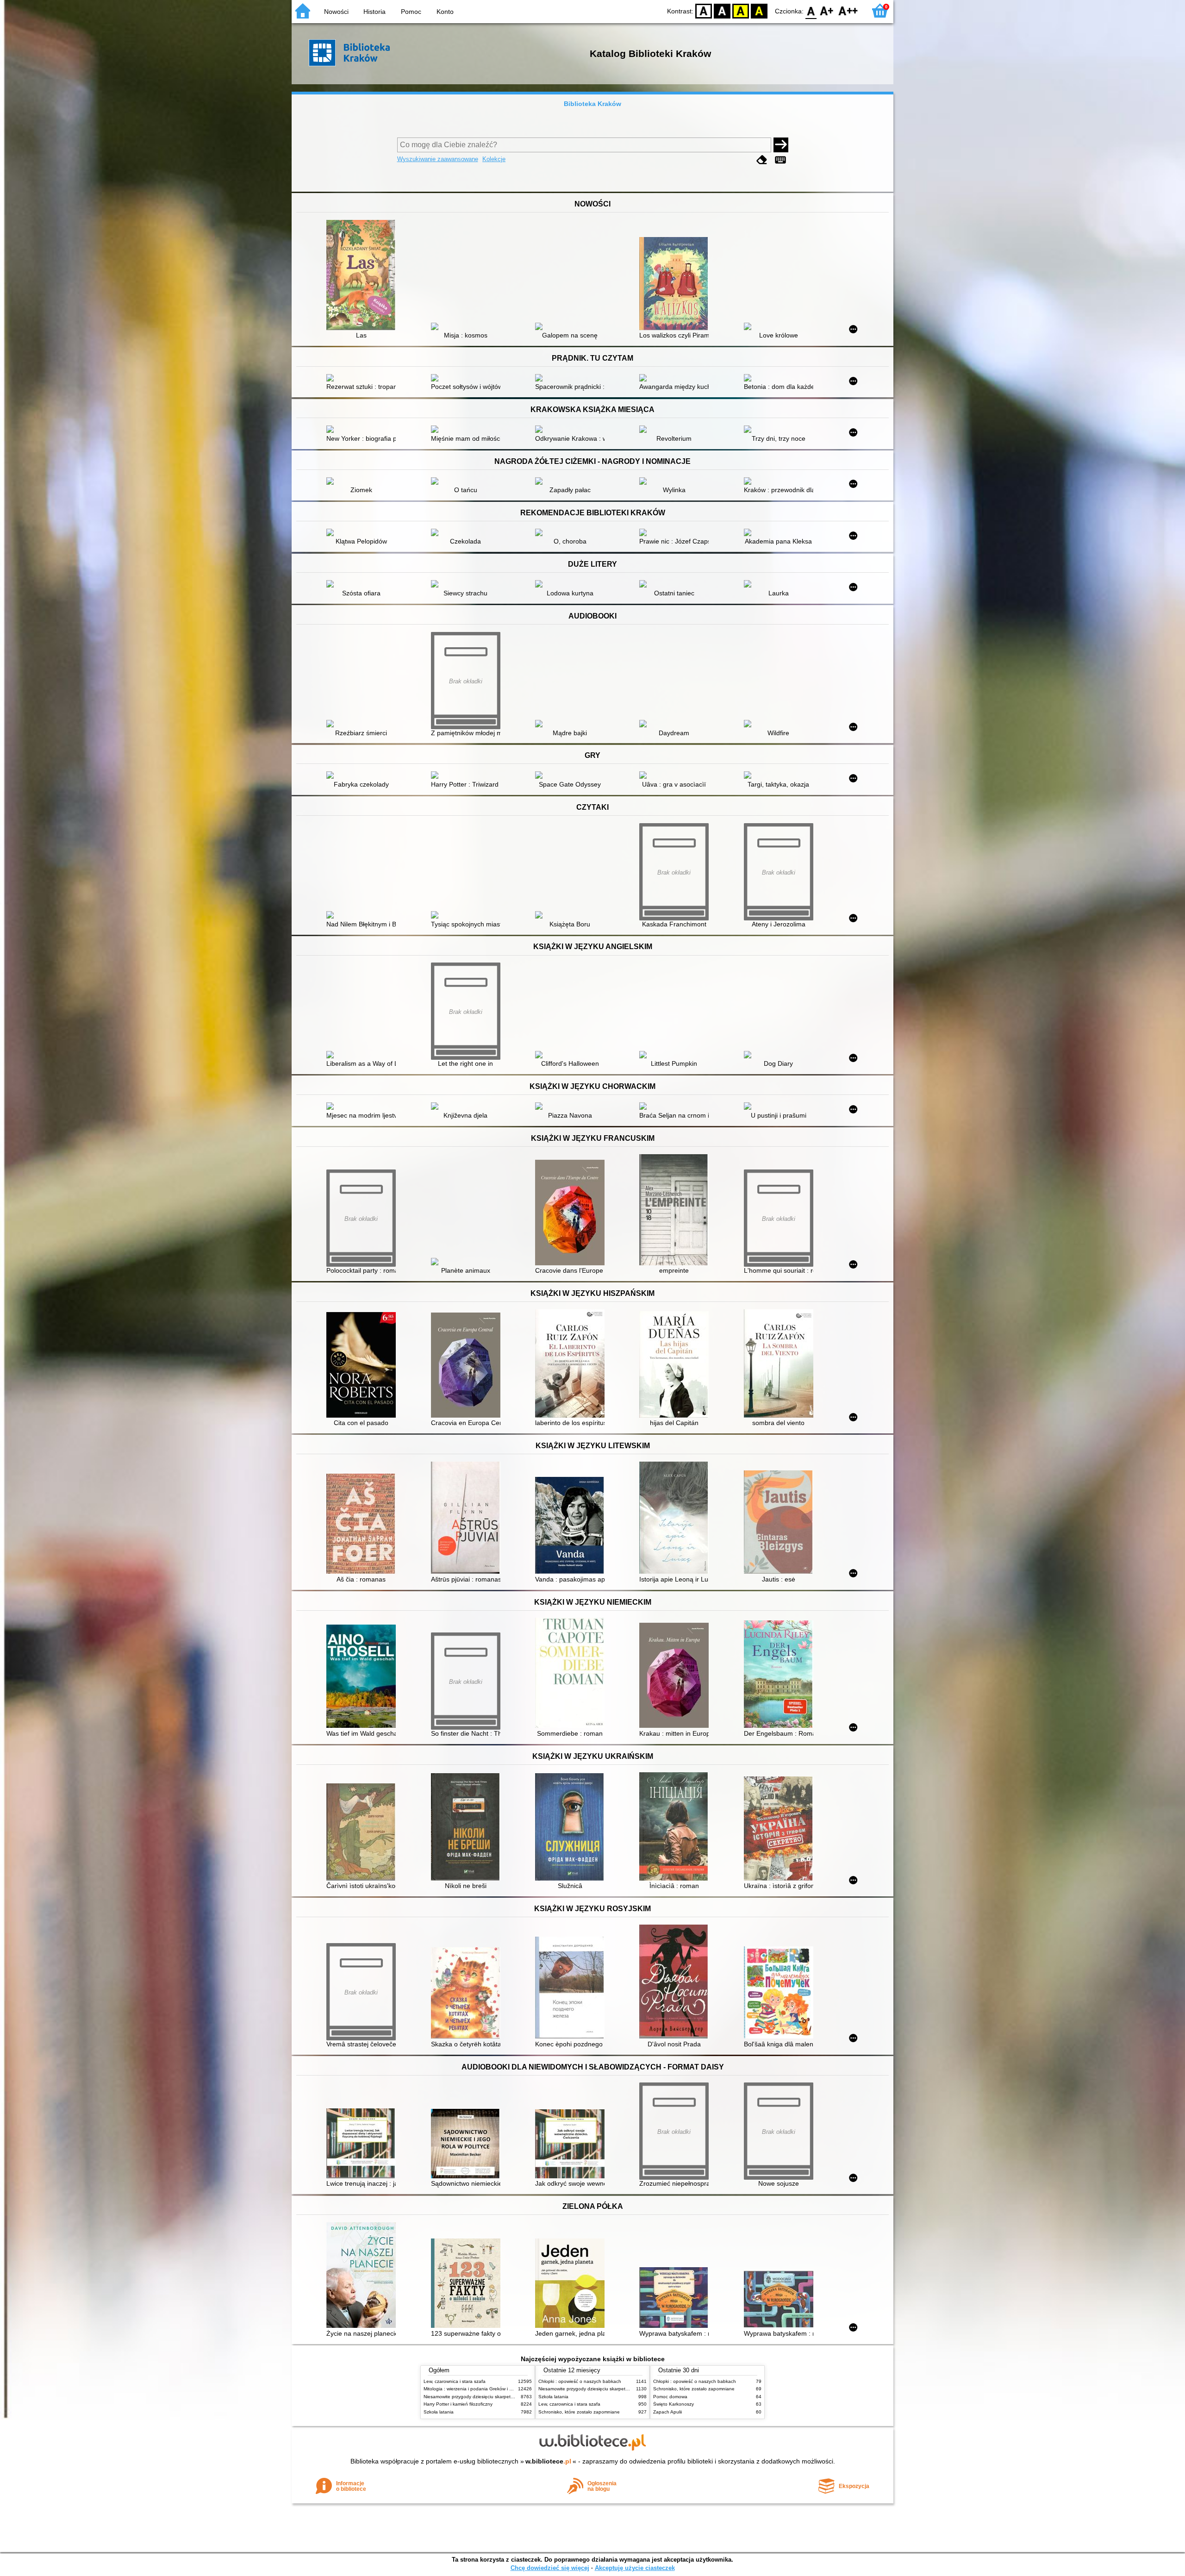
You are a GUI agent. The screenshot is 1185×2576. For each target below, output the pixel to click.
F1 (827, 10)
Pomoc (411, 12)
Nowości (336, 12)
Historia (374, 12)
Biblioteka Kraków (592, 104)
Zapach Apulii (667, 2412)
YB (741, 10)
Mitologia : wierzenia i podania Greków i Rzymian (475, 2389)
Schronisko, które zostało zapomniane (579, 2412)
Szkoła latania (439, 2412)
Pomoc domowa (670, 2397)
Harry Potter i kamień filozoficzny (458, 2404)
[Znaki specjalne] (780, 160)
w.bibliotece (548, 2461)
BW (722, 10)
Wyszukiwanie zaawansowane (438, 159)
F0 (811, 10)
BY (759, 10)
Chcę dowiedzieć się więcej (550, 2568)
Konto (445, 12)
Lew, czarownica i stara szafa (455, 2381)
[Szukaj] (781, 145)
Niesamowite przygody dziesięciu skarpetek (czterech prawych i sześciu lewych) (508, 2397)
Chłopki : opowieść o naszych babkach (580, 2381)
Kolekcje (494, 159)
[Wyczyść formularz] (762, 160)
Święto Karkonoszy (674, 2404)
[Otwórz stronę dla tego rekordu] (363, 276)
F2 (848, 10)
